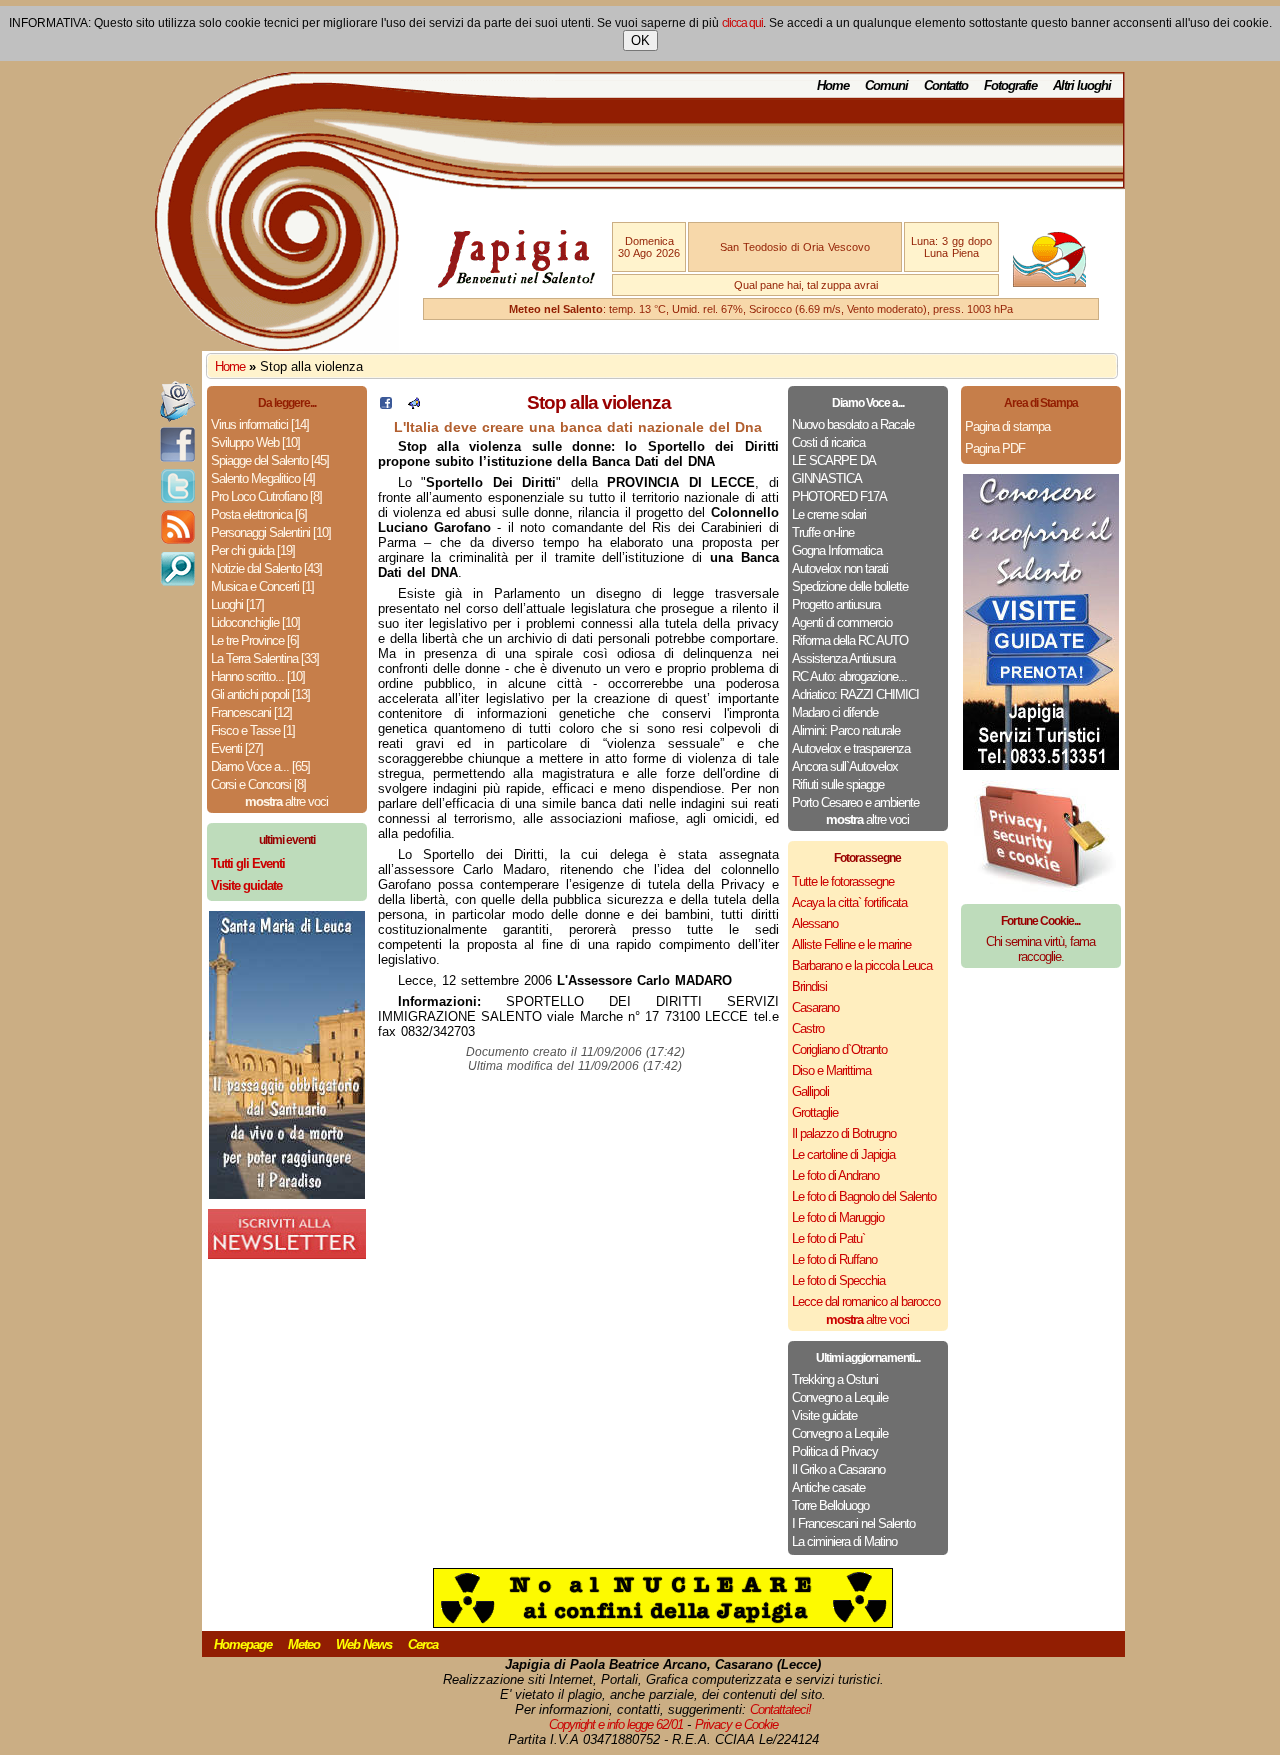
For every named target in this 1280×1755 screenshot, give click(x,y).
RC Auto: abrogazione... (849, 676)
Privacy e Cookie (736, 1724)
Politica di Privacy (835, 1451)
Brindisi (809, 986)
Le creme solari (829, 514)
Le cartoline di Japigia (843, 1154)
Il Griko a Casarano (838, 1469)
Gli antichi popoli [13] (260, 694)
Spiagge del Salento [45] (270, 460)
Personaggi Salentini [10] (271, 532)
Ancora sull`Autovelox (845, 766)
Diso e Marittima (831, 1070)
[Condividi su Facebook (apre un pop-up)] (386, 404)
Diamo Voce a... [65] (260, 766)
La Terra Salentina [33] (265, 658)
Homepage (243, 1644)
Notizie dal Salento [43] (266, 568)
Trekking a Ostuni (835, 1379)
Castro (808, 1028)
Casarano (815, 1007)
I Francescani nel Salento (853, 1523)
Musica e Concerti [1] (262, 586)
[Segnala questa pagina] (414, 404)
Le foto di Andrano (835, 1175)
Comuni (886, 85)
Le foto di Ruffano (834, 1259)
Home (833, 85)
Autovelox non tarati (840, 568)
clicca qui (742, 23)
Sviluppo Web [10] (255, 442)
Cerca (423, 1644)
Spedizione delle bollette (850, 586)
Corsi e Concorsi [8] (258, 784)
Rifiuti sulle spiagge (838, 784)
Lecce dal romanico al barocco (866, 1301)
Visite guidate (824, 1415)
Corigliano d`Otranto (839, 1049)
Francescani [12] (251, 712)
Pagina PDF (995, 448)
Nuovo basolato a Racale (853, 424)
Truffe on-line (823, 532)
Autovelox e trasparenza (851, 748)
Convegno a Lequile (840, 1397)
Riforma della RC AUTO (850, 640)
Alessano (815, 923)
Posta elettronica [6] (259, 514)
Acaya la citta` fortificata (849, 902)
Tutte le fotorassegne (843, 881)
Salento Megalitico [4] (263, 478)
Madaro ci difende (835, 712)
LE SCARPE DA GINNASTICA (833, 469)
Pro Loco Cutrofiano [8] (266, 496)
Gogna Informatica (837, 550)
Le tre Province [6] (255, 640)
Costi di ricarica (828, 442)
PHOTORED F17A (839, 496)
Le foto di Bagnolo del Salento (864, 1196)
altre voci (286, 801)
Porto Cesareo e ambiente (855, 802)
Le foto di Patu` (828, 1238)
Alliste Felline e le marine (851, 944)
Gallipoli (810, 1091)
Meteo (304, 1644)
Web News (364, 1644)
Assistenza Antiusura (843, 658)
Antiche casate (828, 1487)
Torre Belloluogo (830, 1505)
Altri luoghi (1082, 85)
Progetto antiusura (836, 604)
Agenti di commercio (842, 622)
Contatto (946, 85)
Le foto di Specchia (838, 1280)
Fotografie (1010, 85)
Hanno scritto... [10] (258, 676)
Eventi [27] (237, 748)
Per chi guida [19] (253, 550)
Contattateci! (780, 1709)
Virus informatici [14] (260, 424)
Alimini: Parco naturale (846, 730)
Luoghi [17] (237, 604)
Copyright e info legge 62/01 (616, 1724)
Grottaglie (815, 1112)
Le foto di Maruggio (838, 1217)
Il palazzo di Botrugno (844, 1133)
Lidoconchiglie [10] (255, 622)
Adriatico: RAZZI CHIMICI (855, 694)
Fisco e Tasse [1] (253, 730)
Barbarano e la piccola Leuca (862, 965)
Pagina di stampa (1007, 426)
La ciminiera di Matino (844, 1541)
